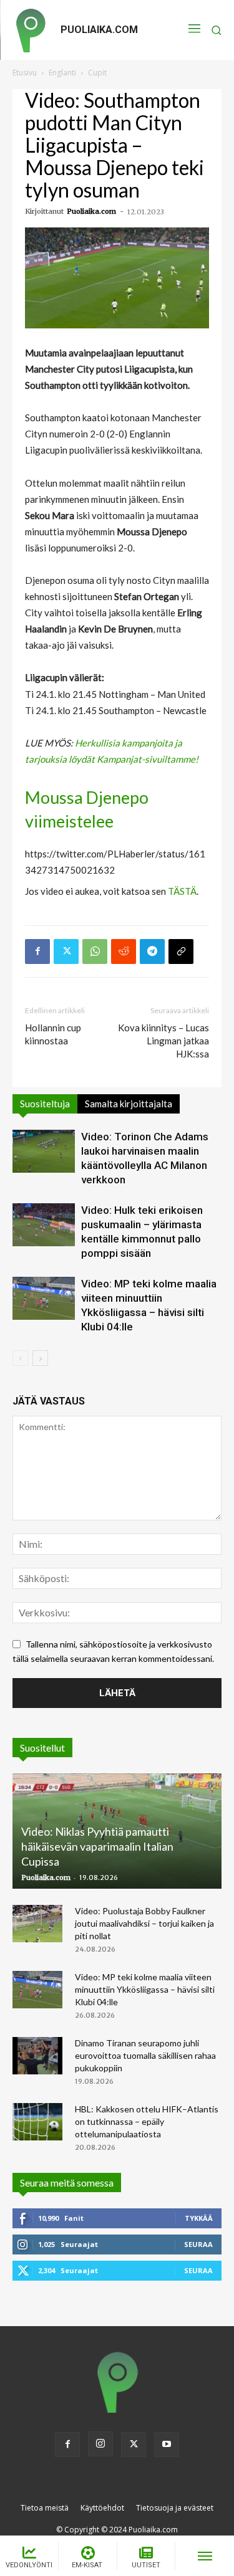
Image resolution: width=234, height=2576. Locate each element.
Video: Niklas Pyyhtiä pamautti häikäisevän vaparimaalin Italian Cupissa (97, 1846)
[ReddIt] (124, 952)
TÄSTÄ (182, 891)
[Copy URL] (181, 952)
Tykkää (199, 2218)
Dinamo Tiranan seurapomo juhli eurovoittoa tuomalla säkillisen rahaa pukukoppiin (145, 2055)
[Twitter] (66, 952)
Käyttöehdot (102, 2508)
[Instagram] (100, 2444)
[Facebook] (37, 952)
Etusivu (25, 73)
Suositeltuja (45, 1104)
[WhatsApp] (95, 952)
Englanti (62, 73)
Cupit (97, 73)
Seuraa (198, 2244)
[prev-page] (20, 1358)
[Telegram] (152, 952)
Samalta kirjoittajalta (129, 1104)
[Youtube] (167, 2445)
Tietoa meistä (45, 2508)
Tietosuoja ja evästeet (175, 2508)
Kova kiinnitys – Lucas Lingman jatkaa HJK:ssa (163, 1041)
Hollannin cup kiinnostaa (53, 1034)
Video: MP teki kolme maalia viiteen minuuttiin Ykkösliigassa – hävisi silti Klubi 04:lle (145, 1989)
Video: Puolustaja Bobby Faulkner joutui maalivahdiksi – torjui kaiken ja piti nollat (144, 1923)
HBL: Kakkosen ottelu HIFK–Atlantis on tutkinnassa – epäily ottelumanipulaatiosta (147, 2121)
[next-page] (40, 1358)
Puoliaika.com (91, 211)
